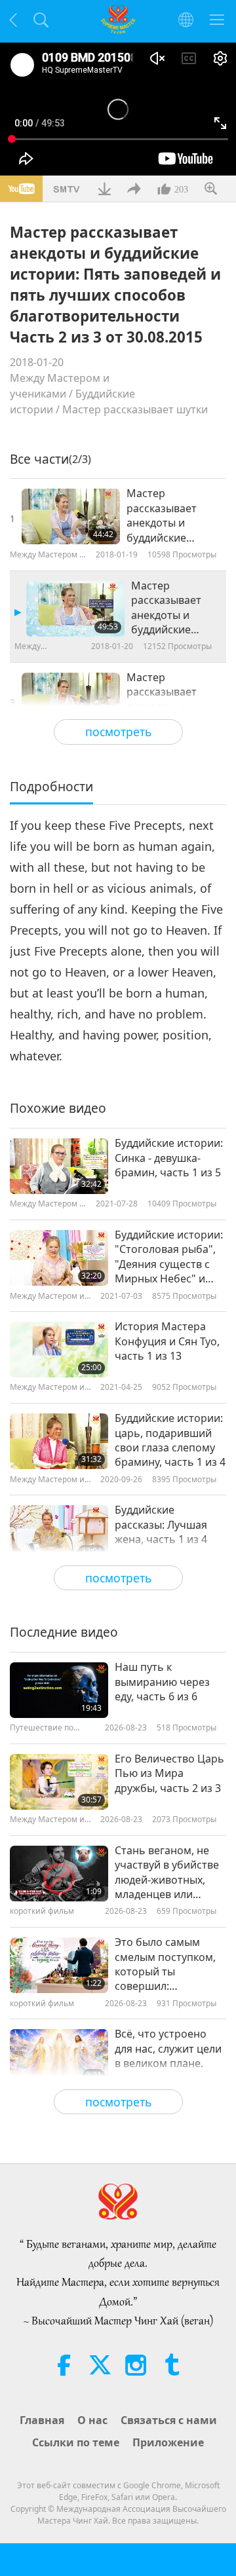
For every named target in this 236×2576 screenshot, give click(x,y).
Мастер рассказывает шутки (135, 409)
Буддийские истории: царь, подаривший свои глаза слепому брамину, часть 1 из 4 (170, 1440)
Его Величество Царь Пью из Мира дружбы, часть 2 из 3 (169, 1773)
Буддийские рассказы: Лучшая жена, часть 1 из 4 (161, 1524)
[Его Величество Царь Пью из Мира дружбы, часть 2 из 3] (59, 1782)
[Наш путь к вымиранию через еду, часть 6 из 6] (59, 1690)
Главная (42, 2420)
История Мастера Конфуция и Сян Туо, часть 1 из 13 (167, 1341)
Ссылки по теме (76, 2442)
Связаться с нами (169, 2420)
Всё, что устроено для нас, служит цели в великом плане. (168, 2048)
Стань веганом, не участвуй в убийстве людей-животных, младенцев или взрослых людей (167, 1873)
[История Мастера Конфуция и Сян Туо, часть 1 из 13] (59, 1350)
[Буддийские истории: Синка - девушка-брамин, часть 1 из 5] (59, 1166)
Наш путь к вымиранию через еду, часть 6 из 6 (162, 1682)
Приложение (168, 2442)
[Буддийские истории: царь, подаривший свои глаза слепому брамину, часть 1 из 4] (59, 1441)
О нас (92, 2420)
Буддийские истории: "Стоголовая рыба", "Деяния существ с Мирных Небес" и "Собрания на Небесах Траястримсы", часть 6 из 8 (169, 1257)
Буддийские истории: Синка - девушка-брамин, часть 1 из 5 (169, 1158)
